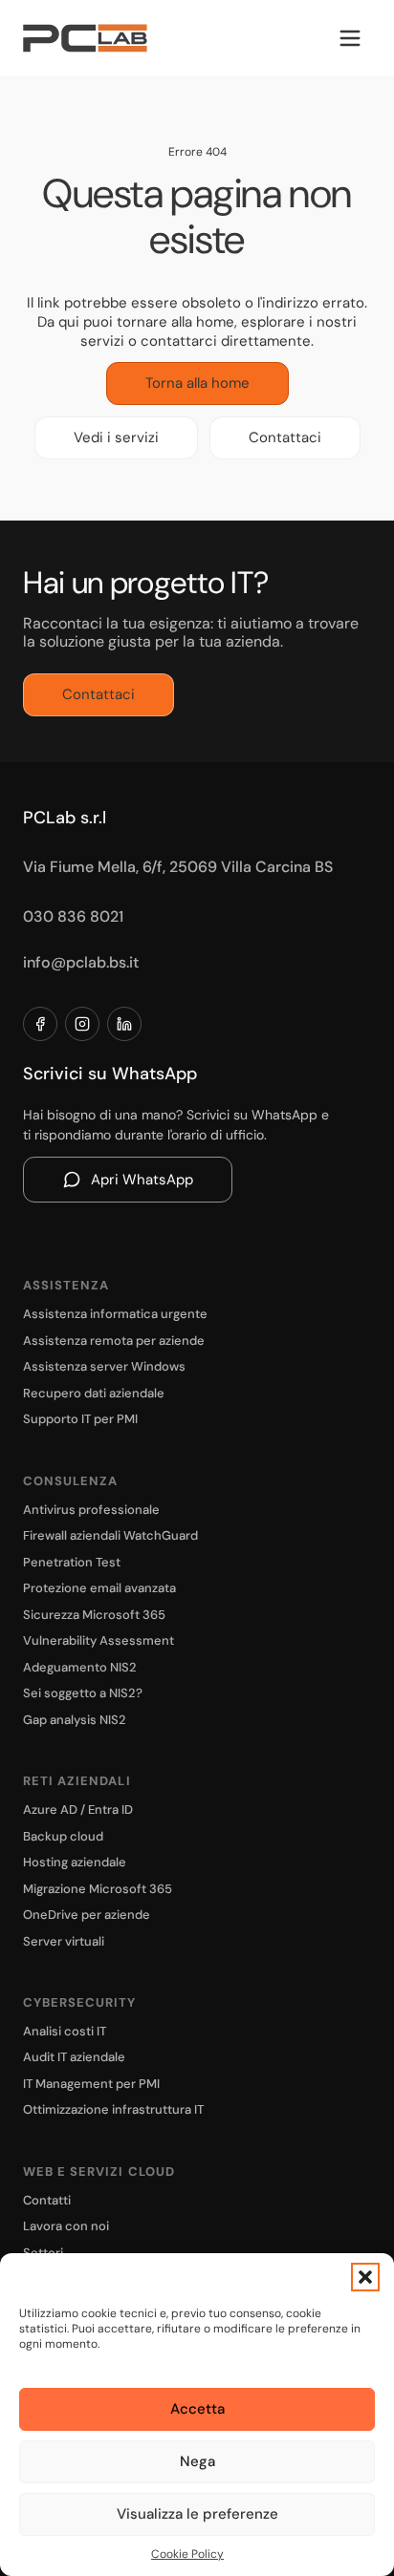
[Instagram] (82, 1024)
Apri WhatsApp (142, 1180)
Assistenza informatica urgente (115, 1314)
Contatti (47, 2200)
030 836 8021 (73, 916)
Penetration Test (72, 1562)
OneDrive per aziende (87, 1915)
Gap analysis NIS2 (75, 1720)
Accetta (197, 2409)
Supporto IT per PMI (80, 1419)
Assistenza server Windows (104, 1366)
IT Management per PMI (91, 2084)
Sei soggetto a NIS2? (83, 1693)
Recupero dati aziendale (94, 1393)
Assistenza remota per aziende (114, 1341)
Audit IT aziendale (74, 2057)
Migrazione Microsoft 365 (98, 1889)
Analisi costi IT (65, 2031)
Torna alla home (197, 383)
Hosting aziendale (75, 1862)
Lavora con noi (66, 2226)
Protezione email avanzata (99, 1588)
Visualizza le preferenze (197, 2514)
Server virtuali (64, 1941)
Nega (197, 2461)
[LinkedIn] (124, 1024)
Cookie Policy (187, 2554)
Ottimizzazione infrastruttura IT (113, 2109)
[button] (365, 2277)
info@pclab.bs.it (81, 962)
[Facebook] (40, 1024)
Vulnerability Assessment (98, 1640)
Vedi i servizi (116, 437)
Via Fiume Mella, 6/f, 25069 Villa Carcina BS (178, 867)
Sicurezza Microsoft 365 (94, 1615)
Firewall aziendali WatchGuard (110, 1535)
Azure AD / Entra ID (78, 1810)
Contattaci (285, 437)
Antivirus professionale (91, 1510)
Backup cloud (63, 1836)
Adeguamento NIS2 (80, 1667)
